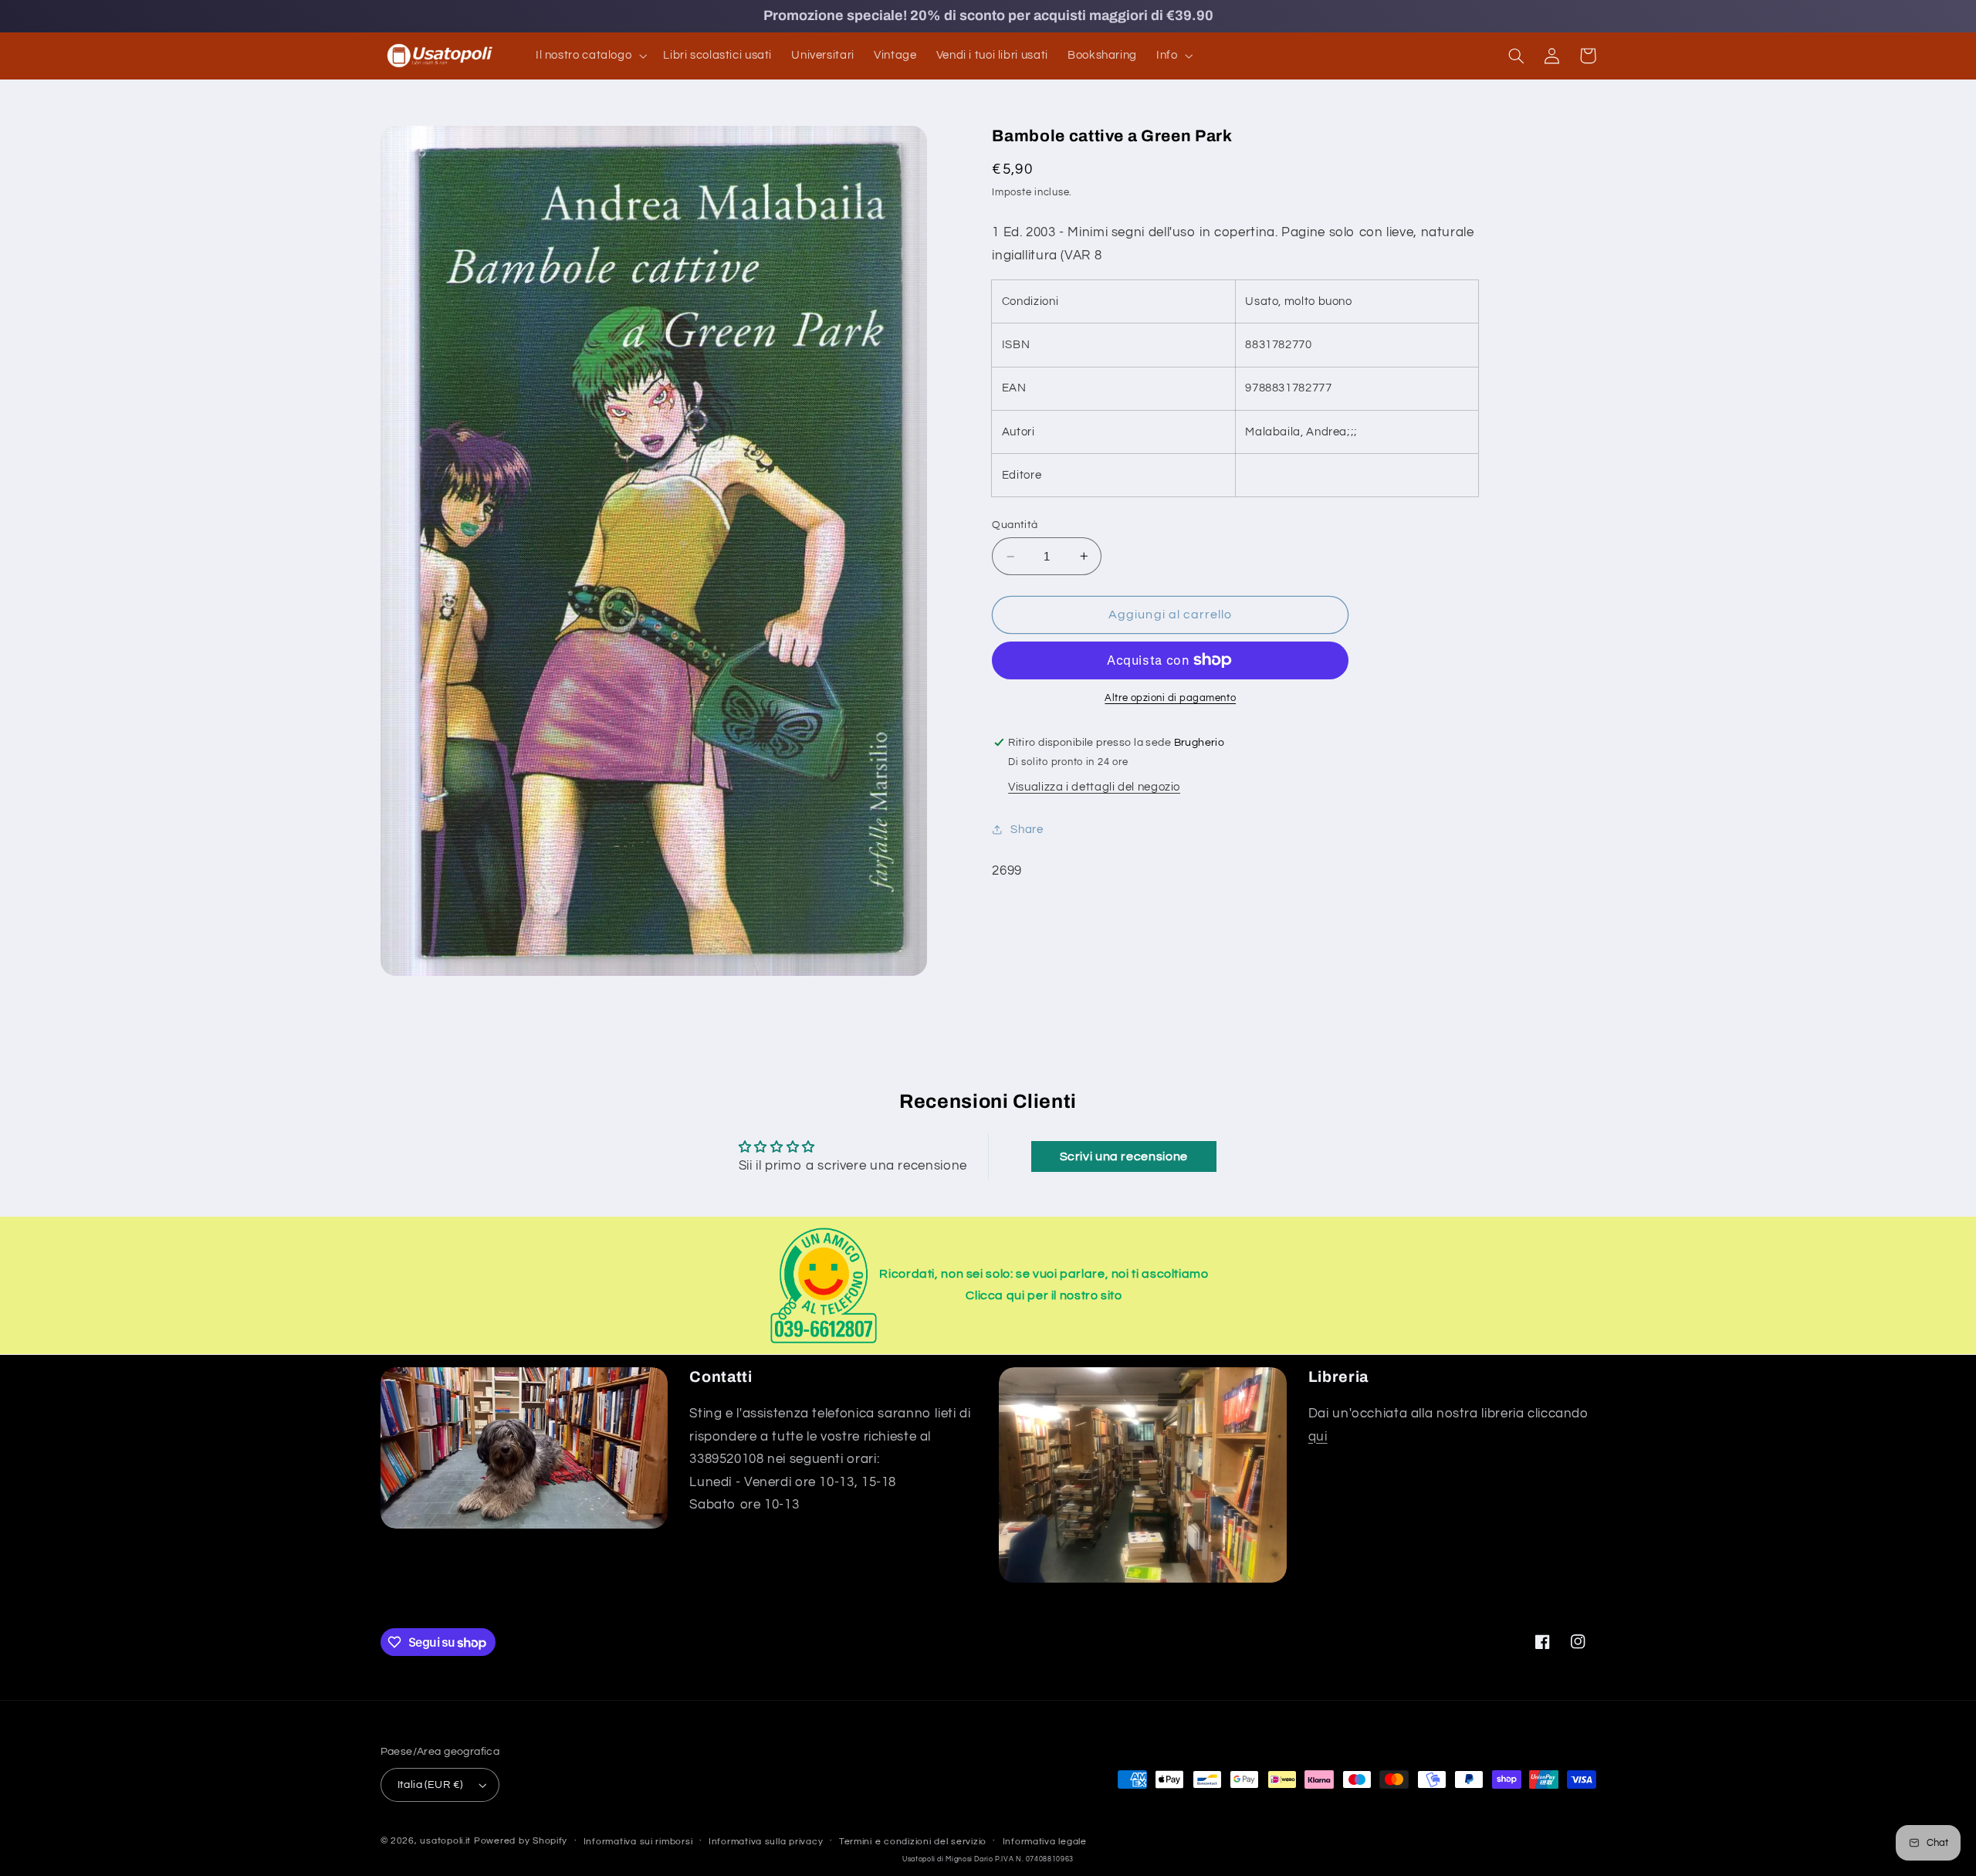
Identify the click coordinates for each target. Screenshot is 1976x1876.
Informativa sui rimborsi (638, 1842)
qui (1318, 1437)
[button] (589, 56)
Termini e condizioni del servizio (913, 1842)
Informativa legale (1045, 1842)
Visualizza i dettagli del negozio (1094, 787)
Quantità (1015, 525)
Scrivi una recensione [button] (1124, 1156)
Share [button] (1027, 830)
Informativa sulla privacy (766, 1842)
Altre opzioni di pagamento (1170, 698)
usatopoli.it (445, 1841)
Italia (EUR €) (430, 1785)
